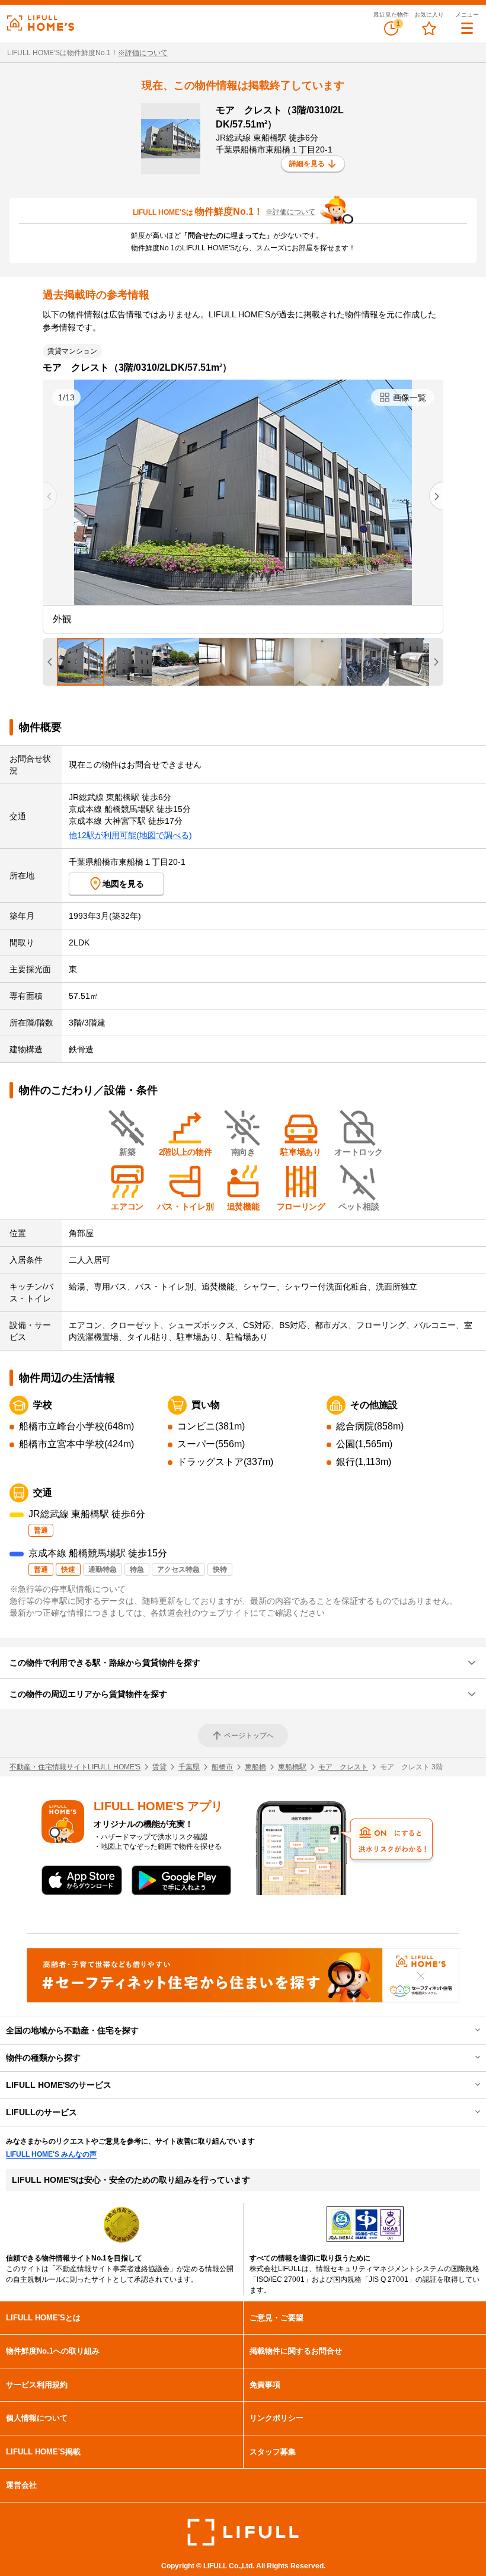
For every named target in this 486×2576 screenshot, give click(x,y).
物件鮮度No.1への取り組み (53, 2351)
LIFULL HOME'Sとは (43, 2318)
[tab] (81, 662)
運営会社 (21, 2485)
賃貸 (159, 1767)
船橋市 (222, 1767)
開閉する (469, 2030)
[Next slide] (436, 496)
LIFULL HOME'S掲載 (43, 2452)
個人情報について (37, 2418)
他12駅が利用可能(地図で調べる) (130, 835)
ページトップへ (249, 1736)
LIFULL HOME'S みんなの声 (51, 2154)
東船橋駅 (292, 1767)
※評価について (143, 53)
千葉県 (189, 1767)
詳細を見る (307, 164)
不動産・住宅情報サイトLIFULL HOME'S (75, 1767)
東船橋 (255, 1767)
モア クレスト (343, 1767)
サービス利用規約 (37, 2385)
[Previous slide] (50, 496)
